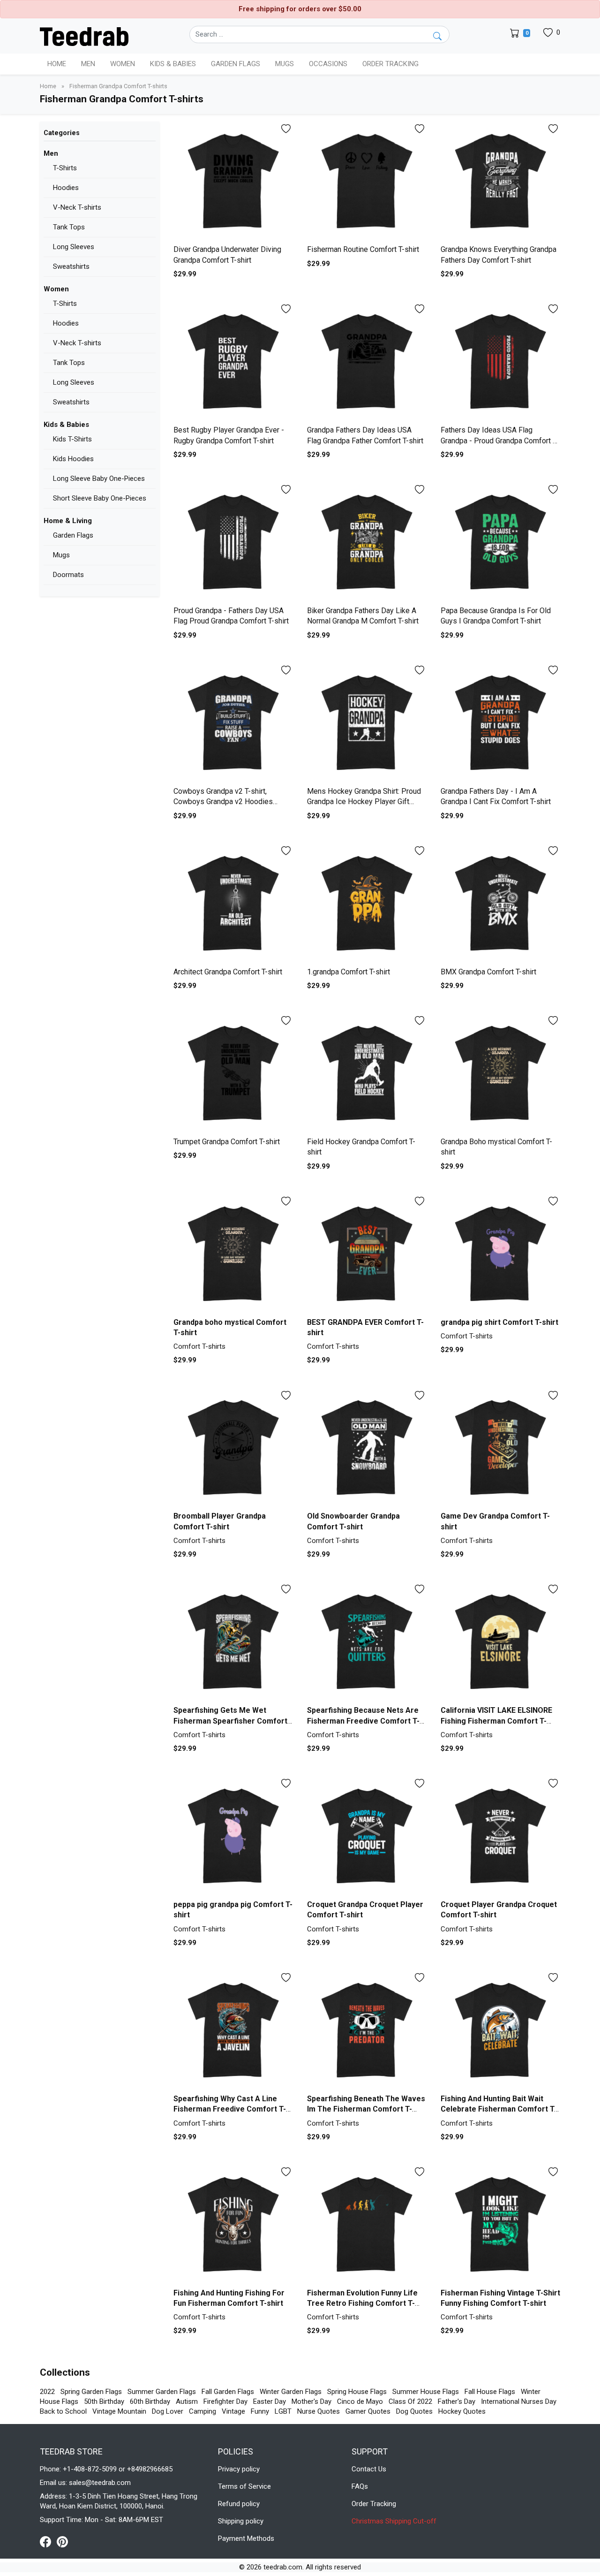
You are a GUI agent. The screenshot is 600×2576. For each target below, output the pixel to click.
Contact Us (369, 2469)
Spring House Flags (357, 2392)
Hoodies (66, 188)
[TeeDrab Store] (84, 36)
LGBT (283, 2411)
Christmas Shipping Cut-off (394, 2521)
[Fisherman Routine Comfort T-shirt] (367, 181)
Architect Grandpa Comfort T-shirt (228, 972)
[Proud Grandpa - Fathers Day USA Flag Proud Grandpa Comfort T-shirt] (233, 542)
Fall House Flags (490, 2392)
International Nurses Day (519, 2401)
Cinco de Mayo (360, 2401)
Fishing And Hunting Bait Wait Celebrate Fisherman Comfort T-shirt (499, 2109)
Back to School (63, 2411)
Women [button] (123, 64)
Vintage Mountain (119, 2411)
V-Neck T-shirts (77, 207)
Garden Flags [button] (236, 64)
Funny (260, 2411)
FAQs (360, 2486)
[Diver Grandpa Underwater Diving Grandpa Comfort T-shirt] (233, 181)
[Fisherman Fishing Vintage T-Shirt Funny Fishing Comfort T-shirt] (500, 2224)
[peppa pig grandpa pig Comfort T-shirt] (233, 1836)
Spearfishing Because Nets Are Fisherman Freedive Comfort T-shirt (363, 1721)
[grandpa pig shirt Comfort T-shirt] (500, 1254)
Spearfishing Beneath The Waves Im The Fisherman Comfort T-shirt (366, 2109)
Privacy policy (239, 2469)
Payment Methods (246, 2538)
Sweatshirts (71, 266)
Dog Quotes (414, 2411)
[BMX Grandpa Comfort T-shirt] (500, 903)
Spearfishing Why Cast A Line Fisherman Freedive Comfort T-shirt (230, 2109)
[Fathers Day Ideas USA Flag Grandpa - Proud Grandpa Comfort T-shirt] (500, 361)
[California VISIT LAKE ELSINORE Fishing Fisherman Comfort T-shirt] (500, 1642)
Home (57, 64)
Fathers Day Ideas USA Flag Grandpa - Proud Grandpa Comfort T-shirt (500, 441)
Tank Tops (69, 227)
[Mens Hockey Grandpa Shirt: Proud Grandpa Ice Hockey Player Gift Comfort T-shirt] (367, 723)
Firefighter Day (225, 2401)
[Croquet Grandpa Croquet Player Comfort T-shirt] (367, 1836)
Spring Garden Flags (91, 2392)
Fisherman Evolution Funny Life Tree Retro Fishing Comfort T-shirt (362, 2303)
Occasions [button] (328, 64)
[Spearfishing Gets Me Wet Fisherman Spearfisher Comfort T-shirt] (233, 1642)
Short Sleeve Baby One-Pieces (100, 498)
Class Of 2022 (410, 2401)
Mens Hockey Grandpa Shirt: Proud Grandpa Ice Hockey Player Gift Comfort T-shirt (364, 802)
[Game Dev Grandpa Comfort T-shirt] (500, 1448)
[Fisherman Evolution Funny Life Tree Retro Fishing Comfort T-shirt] (367, 2224)
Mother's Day (311, 2401)
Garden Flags (73, 535)
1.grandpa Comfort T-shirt (349, 972)
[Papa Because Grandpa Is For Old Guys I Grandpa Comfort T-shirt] (500, 542)
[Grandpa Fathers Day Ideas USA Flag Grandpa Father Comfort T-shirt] (367, 361)
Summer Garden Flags (162, 2392)
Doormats (68, 575)
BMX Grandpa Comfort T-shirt (488, 972)
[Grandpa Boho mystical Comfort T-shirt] (500, 1073)
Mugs (285, 64)
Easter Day (270, 2401)
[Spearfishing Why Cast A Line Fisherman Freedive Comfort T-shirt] (233, 2030)
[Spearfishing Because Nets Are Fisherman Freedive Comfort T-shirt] (367, 1642)
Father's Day (457, 2401)
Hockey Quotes (462, 2411)
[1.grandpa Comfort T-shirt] (367, 903)
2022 (47, 2392)
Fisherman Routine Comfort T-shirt (363, 249)
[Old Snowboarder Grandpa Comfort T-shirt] (367, 1448)
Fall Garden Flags (228, 2392)
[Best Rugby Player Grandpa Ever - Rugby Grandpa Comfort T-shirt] (233, 361)
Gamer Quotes (368, 2411)
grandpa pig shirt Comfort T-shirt (499, 1322)
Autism (187, 2401)
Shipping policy (241, 2521)
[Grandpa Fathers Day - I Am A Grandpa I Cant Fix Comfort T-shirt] (500, 723)
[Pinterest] (62, 2541)
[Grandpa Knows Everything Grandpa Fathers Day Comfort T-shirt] (500, 181)
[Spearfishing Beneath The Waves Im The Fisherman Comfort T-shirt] (367, 2030)
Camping (202, 2411)
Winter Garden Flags (291, 2392)
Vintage (233, 2411)
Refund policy (239, 2504)
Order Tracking (390, 64)
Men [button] (88, 64)
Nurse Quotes (319, 2411)
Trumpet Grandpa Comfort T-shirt (227, 1142)
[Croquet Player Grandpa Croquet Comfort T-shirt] (500, 1836)
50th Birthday (104, 2401)
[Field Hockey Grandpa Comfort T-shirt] (367, 1073)
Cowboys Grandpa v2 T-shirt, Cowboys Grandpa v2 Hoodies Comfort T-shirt (223, 802)
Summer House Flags (426, 2392)
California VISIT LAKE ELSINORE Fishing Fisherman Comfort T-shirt (496, 1721)
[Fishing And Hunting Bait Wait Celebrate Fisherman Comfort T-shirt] (500, 2030)
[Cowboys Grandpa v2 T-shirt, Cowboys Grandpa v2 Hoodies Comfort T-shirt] (233, 723)
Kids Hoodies (73, 459)
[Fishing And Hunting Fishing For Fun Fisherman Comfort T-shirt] (233, 2224)
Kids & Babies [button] (173, 64)
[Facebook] (48, 2541)
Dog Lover (168, 2411)
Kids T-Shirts (72, 439)
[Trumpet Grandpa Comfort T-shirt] (233, 1073)
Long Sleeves (74, 247)
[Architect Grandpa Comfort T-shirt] (233, 903)
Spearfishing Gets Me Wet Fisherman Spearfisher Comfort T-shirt (230, 1721)
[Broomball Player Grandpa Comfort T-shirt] (233, 1448)
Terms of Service (244, 2486)
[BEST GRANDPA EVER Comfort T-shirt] (367, 1254)
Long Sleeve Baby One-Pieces (99, 479)
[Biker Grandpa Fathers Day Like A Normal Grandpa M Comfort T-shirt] (367, 542)
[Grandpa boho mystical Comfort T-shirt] (233, 1254)
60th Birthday (150, 2401)
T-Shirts (65, 168)
